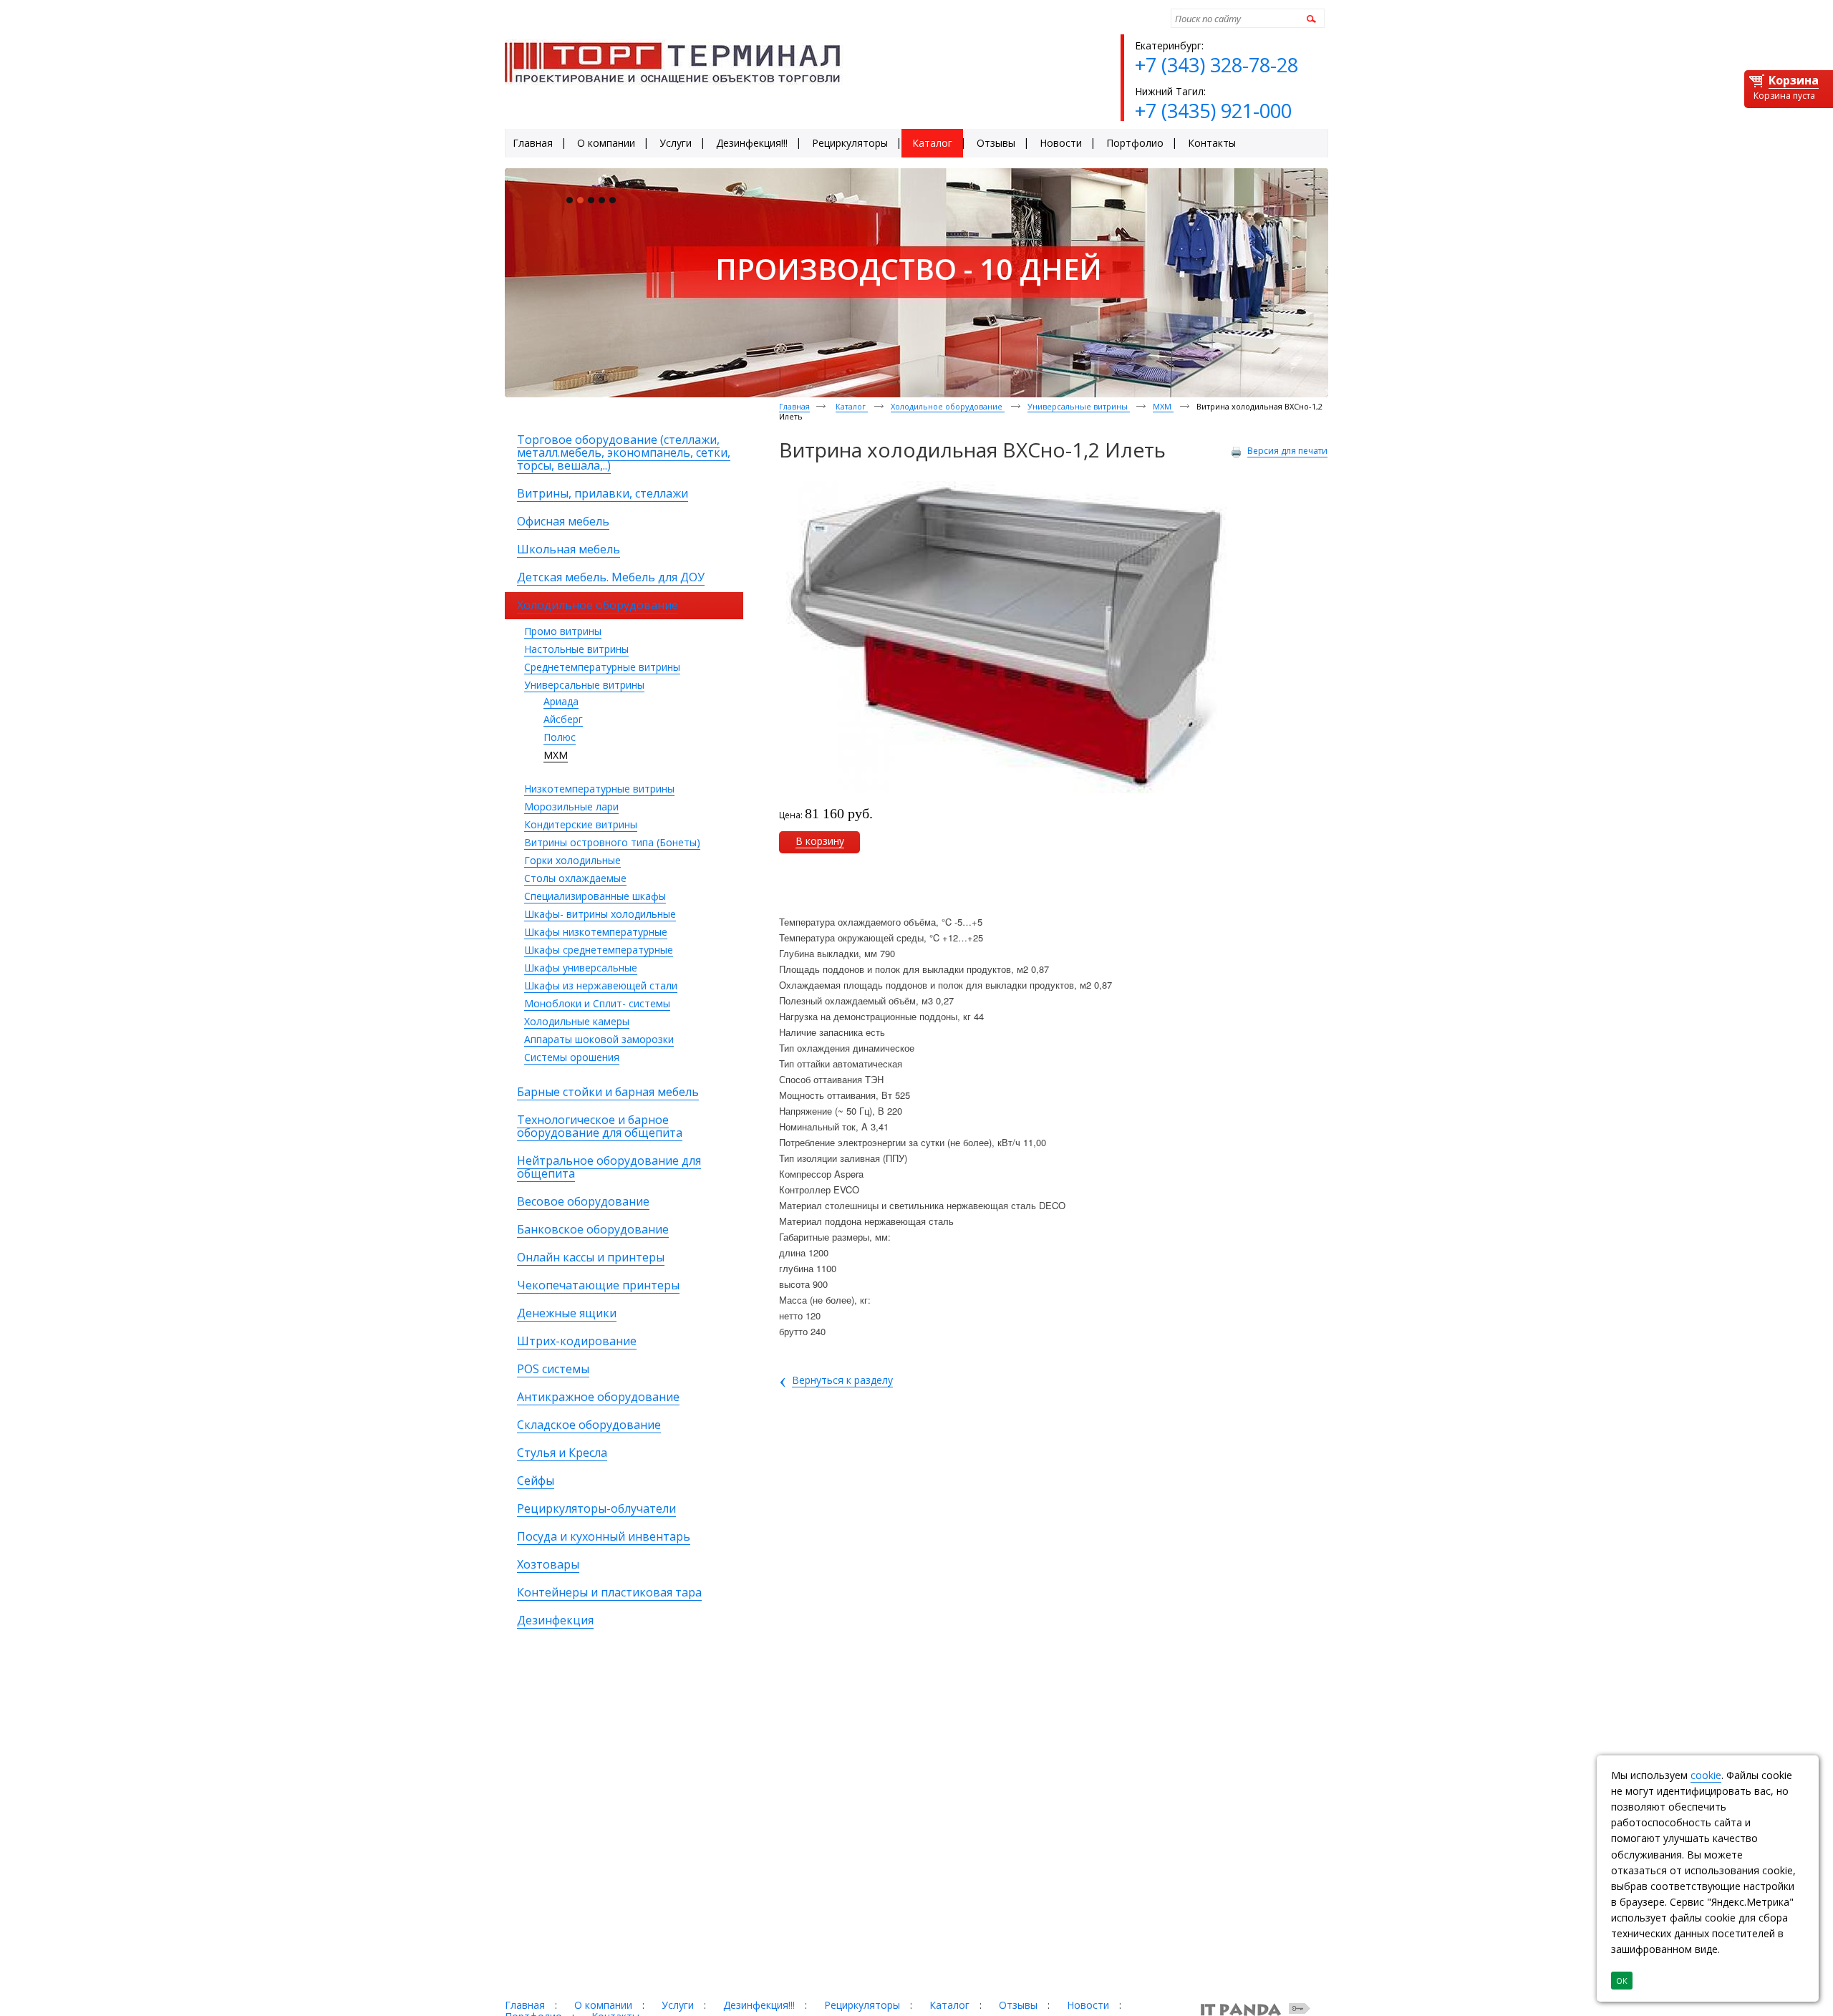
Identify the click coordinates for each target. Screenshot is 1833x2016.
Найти (1309, 18)
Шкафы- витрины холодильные (600, 914)
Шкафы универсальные (581, 968)
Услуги (678, 2005)
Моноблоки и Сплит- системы (597, 1003)
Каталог (852, 406)
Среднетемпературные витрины (602, 667)
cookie (1706, 1775)
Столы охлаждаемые (575, 878)
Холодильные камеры (577, 1021)
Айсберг (563, 719)
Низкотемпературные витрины (599, 789)
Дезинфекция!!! (759, 2005)
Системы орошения (572, 1057)
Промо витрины (563, 631)
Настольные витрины (576, 649)
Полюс (560, 737)
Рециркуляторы (862, 2005)
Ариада (561, 701)
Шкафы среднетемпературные (599, 950)
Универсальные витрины (584, 685)
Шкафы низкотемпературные (596, 932)
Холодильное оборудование (948, 406)
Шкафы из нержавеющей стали (601, 985)
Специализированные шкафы (595, 896)
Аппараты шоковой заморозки (599, 1039)
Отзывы (1018, 2005)
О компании (603, 2005)
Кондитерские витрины (581, 824)
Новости (1088, 2005)
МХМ (556, 755)
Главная (794, 406)
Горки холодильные (572, 860)
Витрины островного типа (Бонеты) (612, 842)
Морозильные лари (571, 806)
